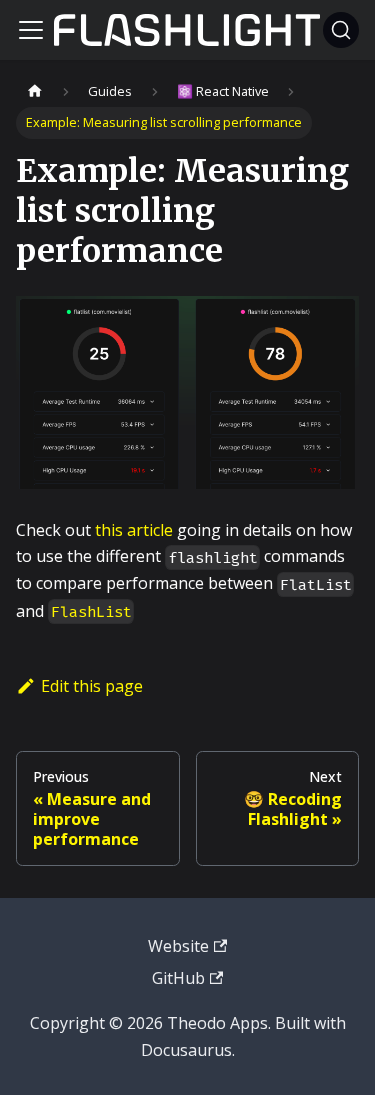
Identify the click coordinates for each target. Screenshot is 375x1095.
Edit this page (92, 686)
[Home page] (35, 91)
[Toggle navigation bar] (31, 30)
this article (134, 530)
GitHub (178, 978)
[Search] (341, 30)
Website (178, 946)
